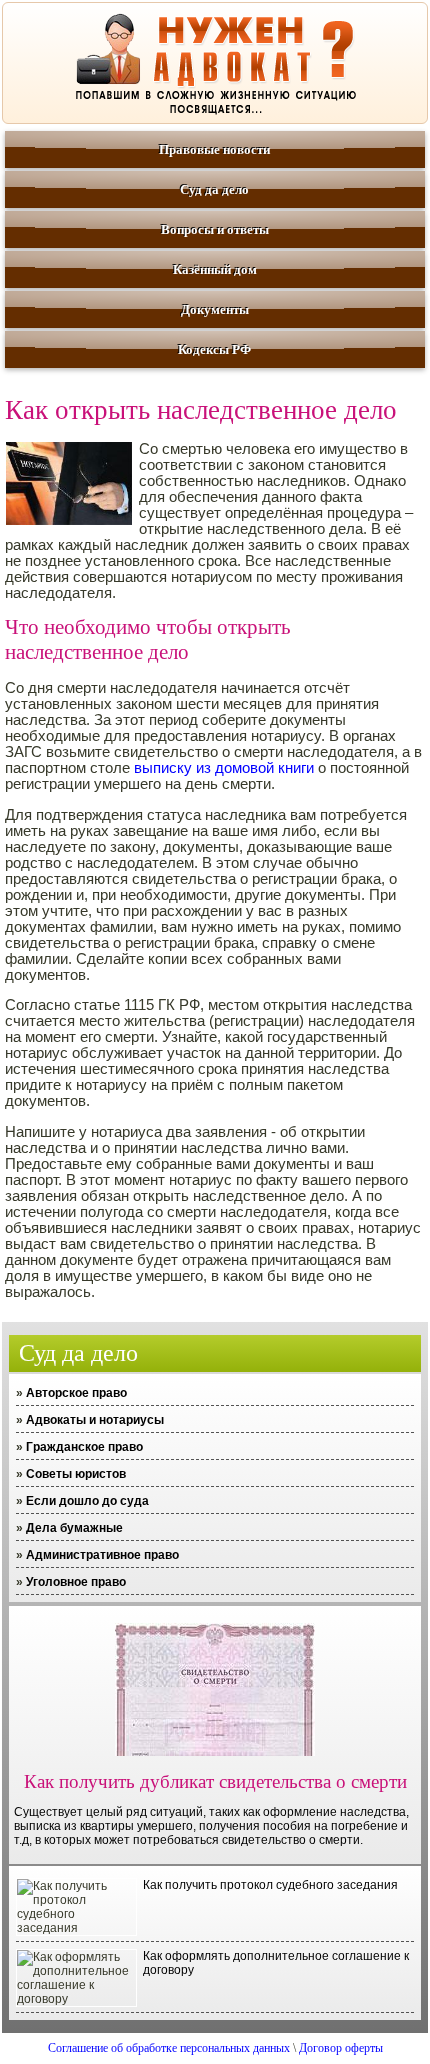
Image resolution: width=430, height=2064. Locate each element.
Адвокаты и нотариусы (95, 1420)
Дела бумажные (74, 1528)
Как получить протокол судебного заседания (270, 1885)
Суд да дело (214, 189)
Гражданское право (84, 1447)
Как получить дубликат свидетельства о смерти (215, 1781)
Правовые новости (214, 149)
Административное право (102, 1555)
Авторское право (76, 1393)
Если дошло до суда (87, 1501)
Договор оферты (341, 2048)
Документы (215, 309)
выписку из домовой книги (224, 768)
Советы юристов (76, 1474)
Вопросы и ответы (215, 229)
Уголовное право (76, 1582)
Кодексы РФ (214, 349)
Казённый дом (215, 269)
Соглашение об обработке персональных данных (169, 2048)
